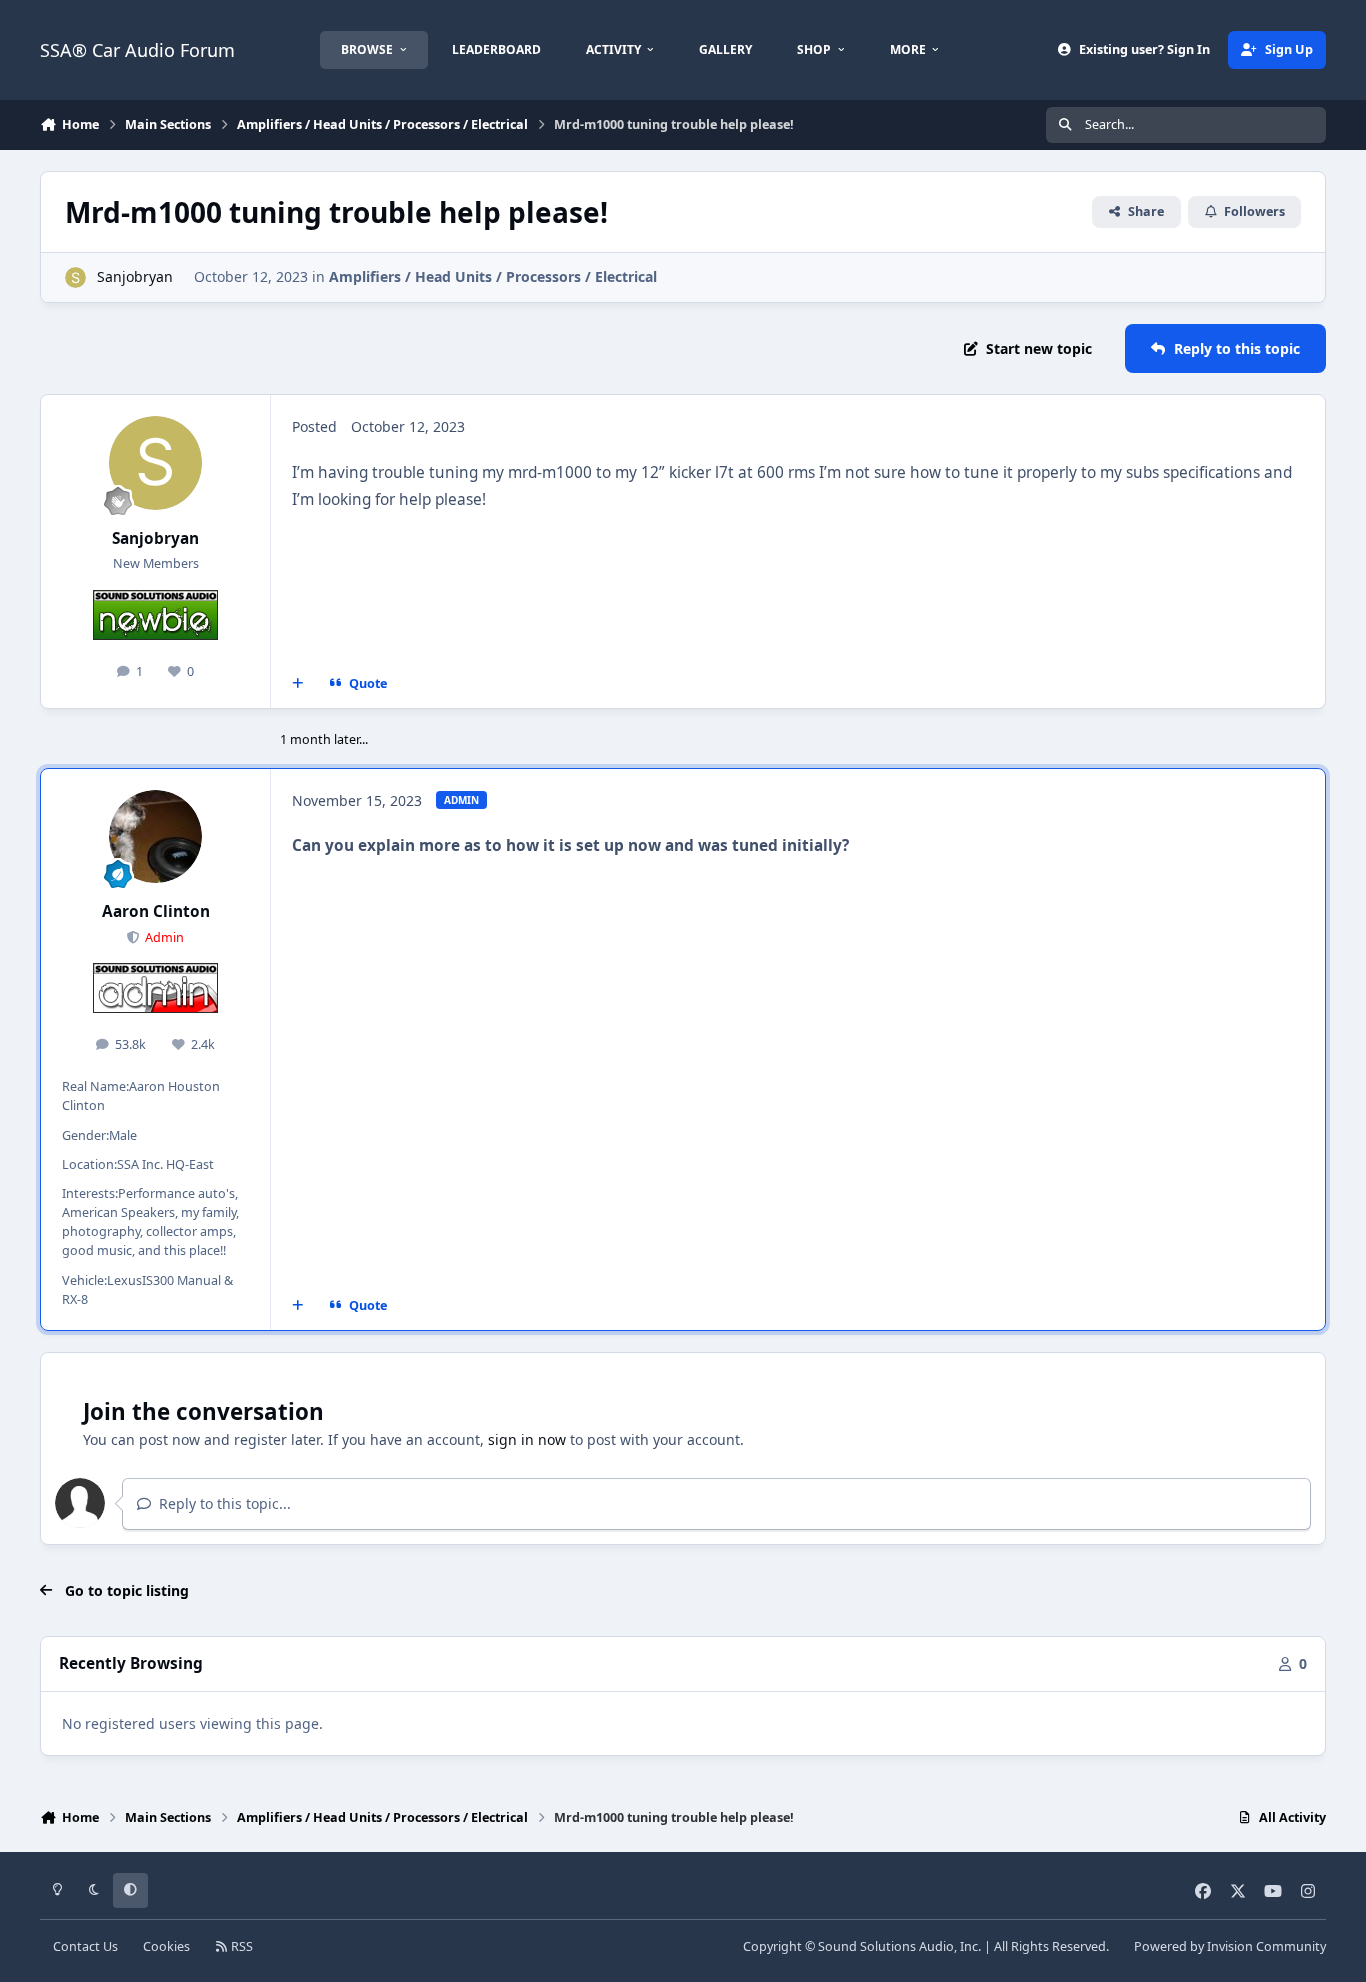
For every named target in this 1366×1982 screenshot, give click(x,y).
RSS (240, 1946)
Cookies (166, 1946)
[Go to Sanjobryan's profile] (75, 277)
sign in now (527, 1439)
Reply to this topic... (223, 1503)
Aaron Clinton (156, 911)
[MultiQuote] (298, 684)
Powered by (1230, 1946)
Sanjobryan (135, 276)
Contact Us (85, 1946)
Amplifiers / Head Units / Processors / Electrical (493, 276)
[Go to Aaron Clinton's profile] (156, 837)
